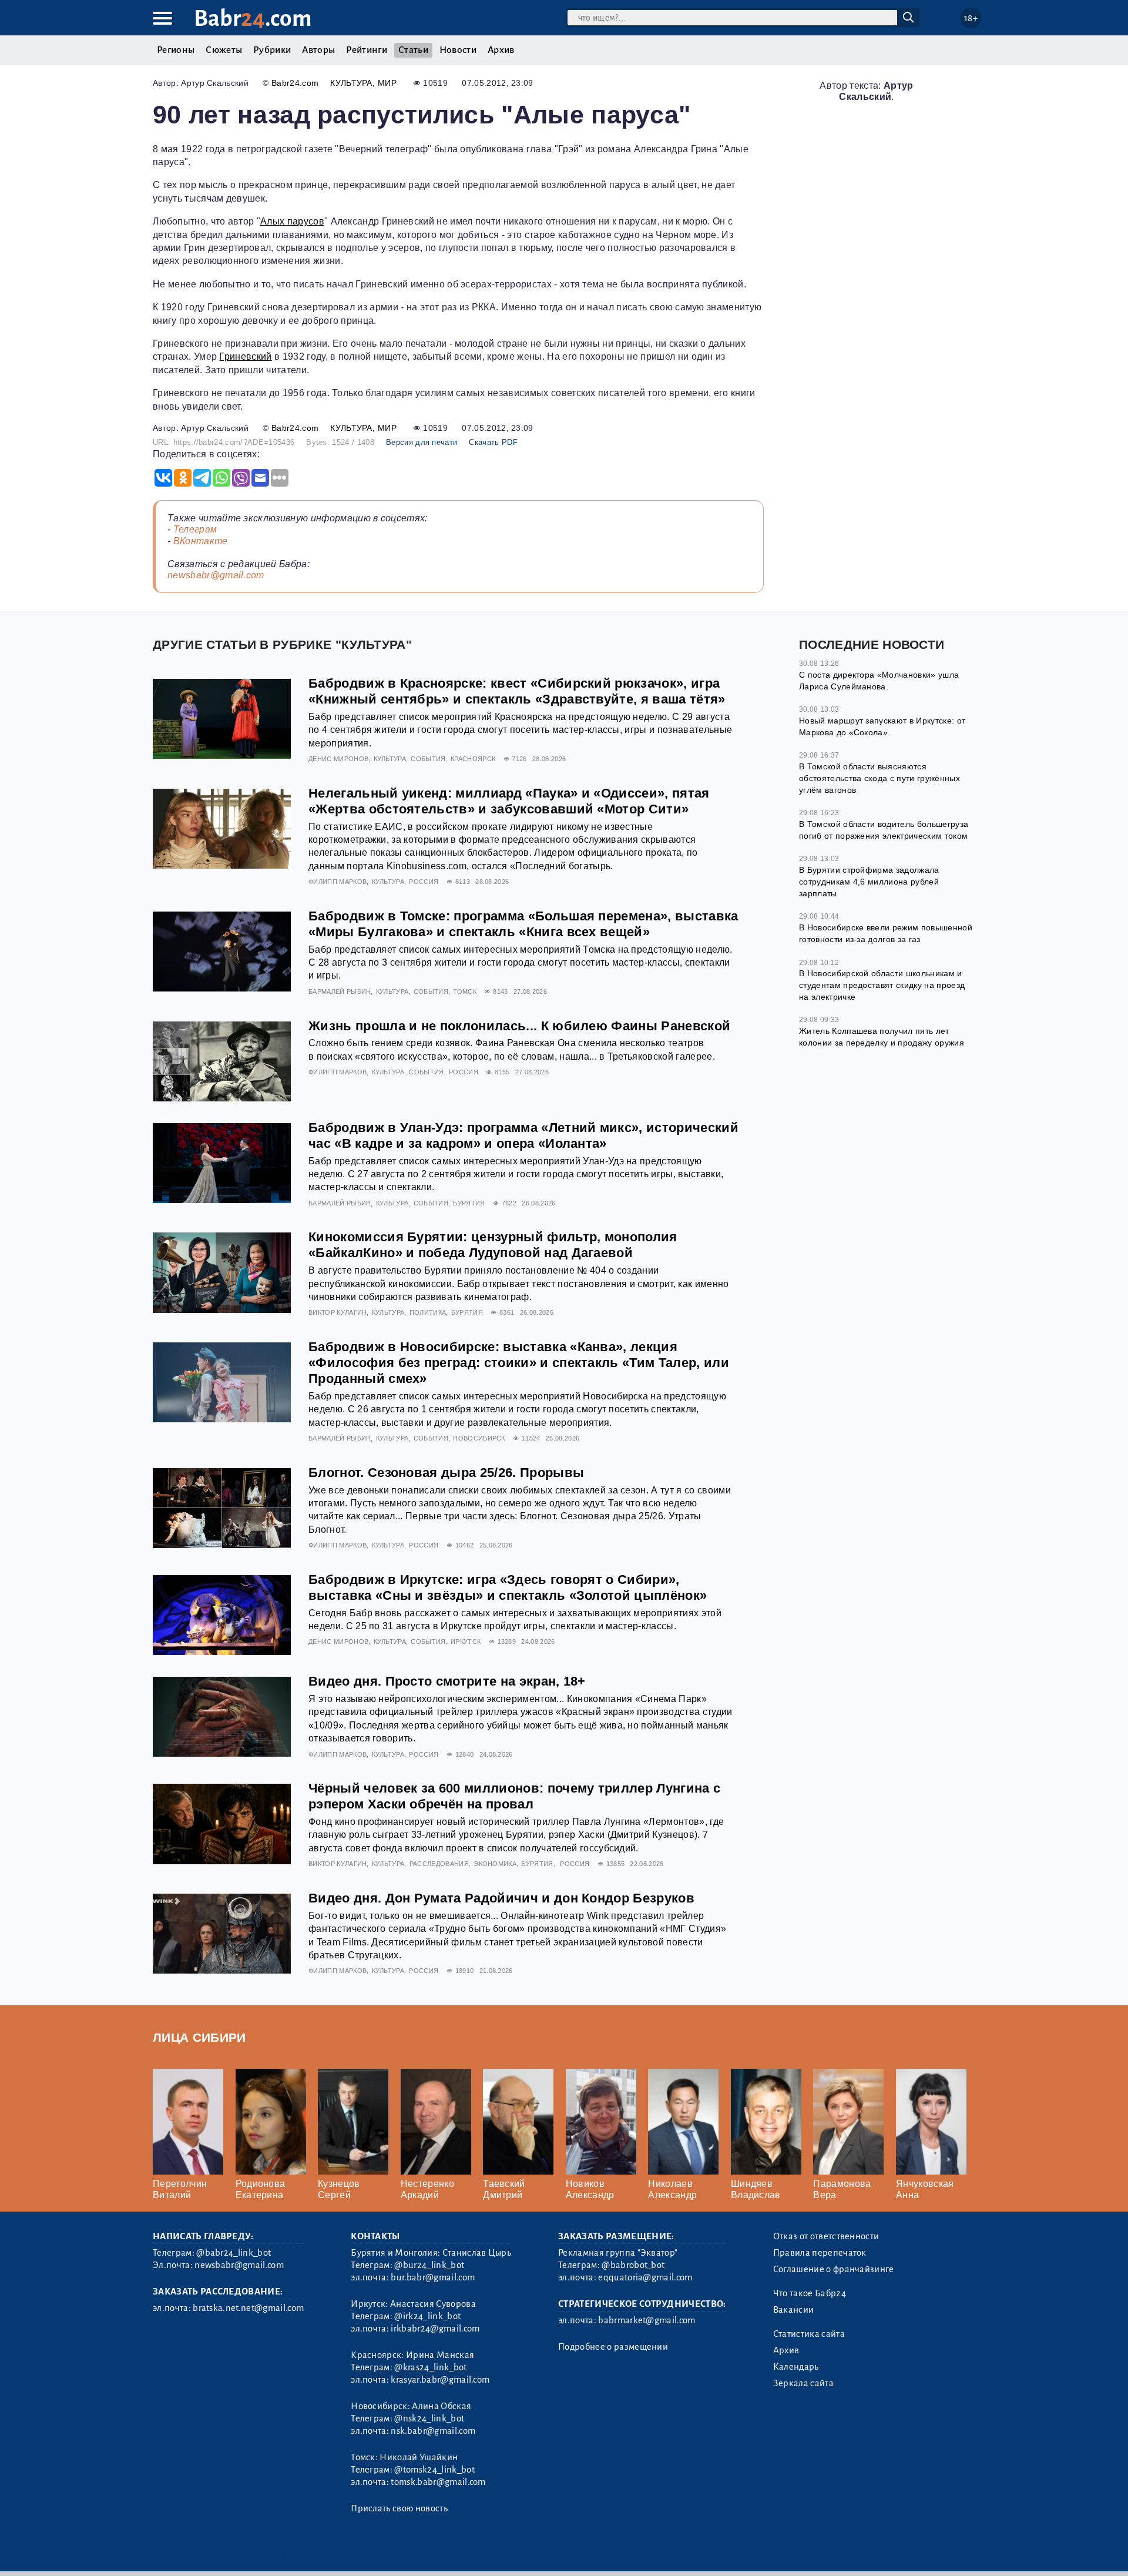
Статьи (413, 50)
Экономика (495, 1864)
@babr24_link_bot (234, 2253)
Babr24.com (295, 83)
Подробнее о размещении (613, 2347)
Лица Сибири (199, 2037)
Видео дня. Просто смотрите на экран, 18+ (447, 1681)
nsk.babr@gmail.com (433, 2431)
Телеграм (195, 529)
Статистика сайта (809, 2334)
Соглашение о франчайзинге (834, 2269)
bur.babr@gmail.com (433, 2277)
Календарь (796, 2367)
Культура (351, 83)
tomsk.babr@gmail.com (438, 2482)
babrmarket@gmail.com (647, 2320)
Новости (458, 50)
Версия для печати (422, 442)
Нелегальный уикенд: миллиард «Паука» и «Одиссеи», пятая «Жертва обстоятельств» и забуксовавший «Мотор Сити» (509, 801)
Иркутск (466, 1642)
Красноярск (473, 759)
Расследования (439, 1864)
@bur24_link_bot (429, 2265)
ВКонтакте (201, 541)
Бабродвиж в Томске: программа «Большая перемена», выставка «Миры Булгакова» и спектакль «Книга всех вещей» (523, 924)
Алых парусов (292, 221)
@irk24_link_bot (427, 2316)
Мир (387, 83)
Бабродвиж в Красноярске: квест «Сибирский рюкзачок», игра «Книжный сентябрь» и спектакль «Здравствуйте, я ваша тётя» (517, 691)
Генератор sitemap (420, 2552)
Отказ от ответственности (826, 2236)
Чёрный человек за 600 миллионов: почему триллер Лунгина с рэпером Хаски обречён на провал (514, 1796)
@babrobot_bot (633, 2265)
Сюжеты (224, 50)
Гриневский (245, 356)
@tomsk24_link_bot (434, 2470)
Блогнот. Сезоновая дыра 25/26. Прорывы (446, 1473)
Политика (428, 1312)
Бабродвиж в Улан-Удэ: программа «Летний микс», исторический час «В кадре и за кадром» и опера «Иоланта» (523, 1135)
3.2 (225, 2552)
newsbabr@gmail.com (216, 575)
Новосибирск (479, 1438)
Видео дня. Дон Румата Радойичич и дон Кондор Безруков (501, 1898)
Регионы (176, 50)
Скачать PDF (493, 442)
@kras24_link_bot (430, 2367)
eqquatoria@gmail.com (645, 2277)
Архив (501, 50)
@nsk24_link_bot (429, 2418)
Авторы (318, 50)
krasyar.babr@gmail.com (440, 2380)
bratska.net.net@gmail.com (248, 2308)
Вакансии (794, 2310)
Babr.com (253, 19)
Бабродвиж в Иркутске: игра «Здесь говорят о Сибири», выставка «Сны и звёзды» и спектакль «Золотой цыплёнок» (508, 1587)
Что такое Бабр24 (810, 2293)
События (428, 759)
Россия (424, 882)
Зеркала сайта (803, 2383)
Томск (465, 991)
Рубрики (272, 50)
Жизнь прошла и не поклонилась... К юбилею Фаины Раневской (519, 1026)
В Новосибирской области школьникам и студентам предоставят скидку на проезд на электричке (882, 985)
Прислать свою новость (399, 2508)
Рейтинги (367, 50)
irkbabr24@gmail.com (435, 2329)
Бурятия (469, 1203)
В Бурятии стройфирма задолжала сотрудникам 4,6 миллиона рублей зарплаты (869, 881)
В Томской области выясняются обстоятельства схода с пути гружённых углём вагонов (879, 778)
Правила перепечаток (820, 2253)
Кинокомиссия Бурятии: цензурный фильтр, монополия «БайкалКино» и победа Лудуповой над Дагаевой (493, 1245)
